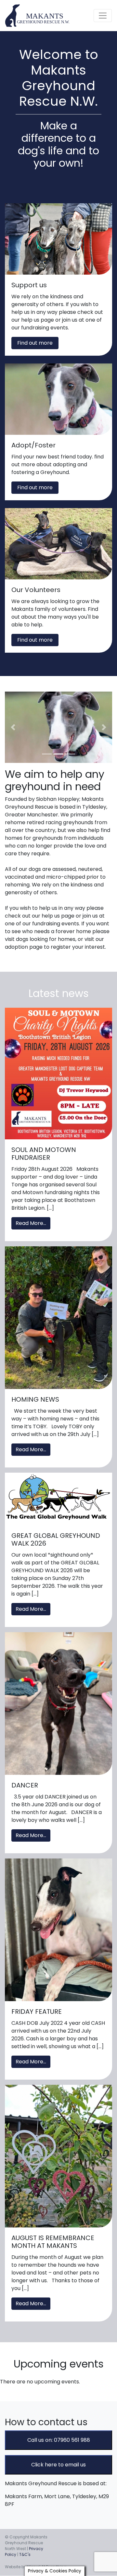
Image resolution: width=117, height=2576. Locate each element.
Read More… (31, 1223)
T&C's (25, 2554)
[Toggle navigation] (103, 16)
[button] (13, 727)
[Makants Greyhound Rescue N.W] (38, 16)
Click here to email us (58, 2465)
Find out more (35, 343)
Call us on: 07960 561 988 (59, 2440)
